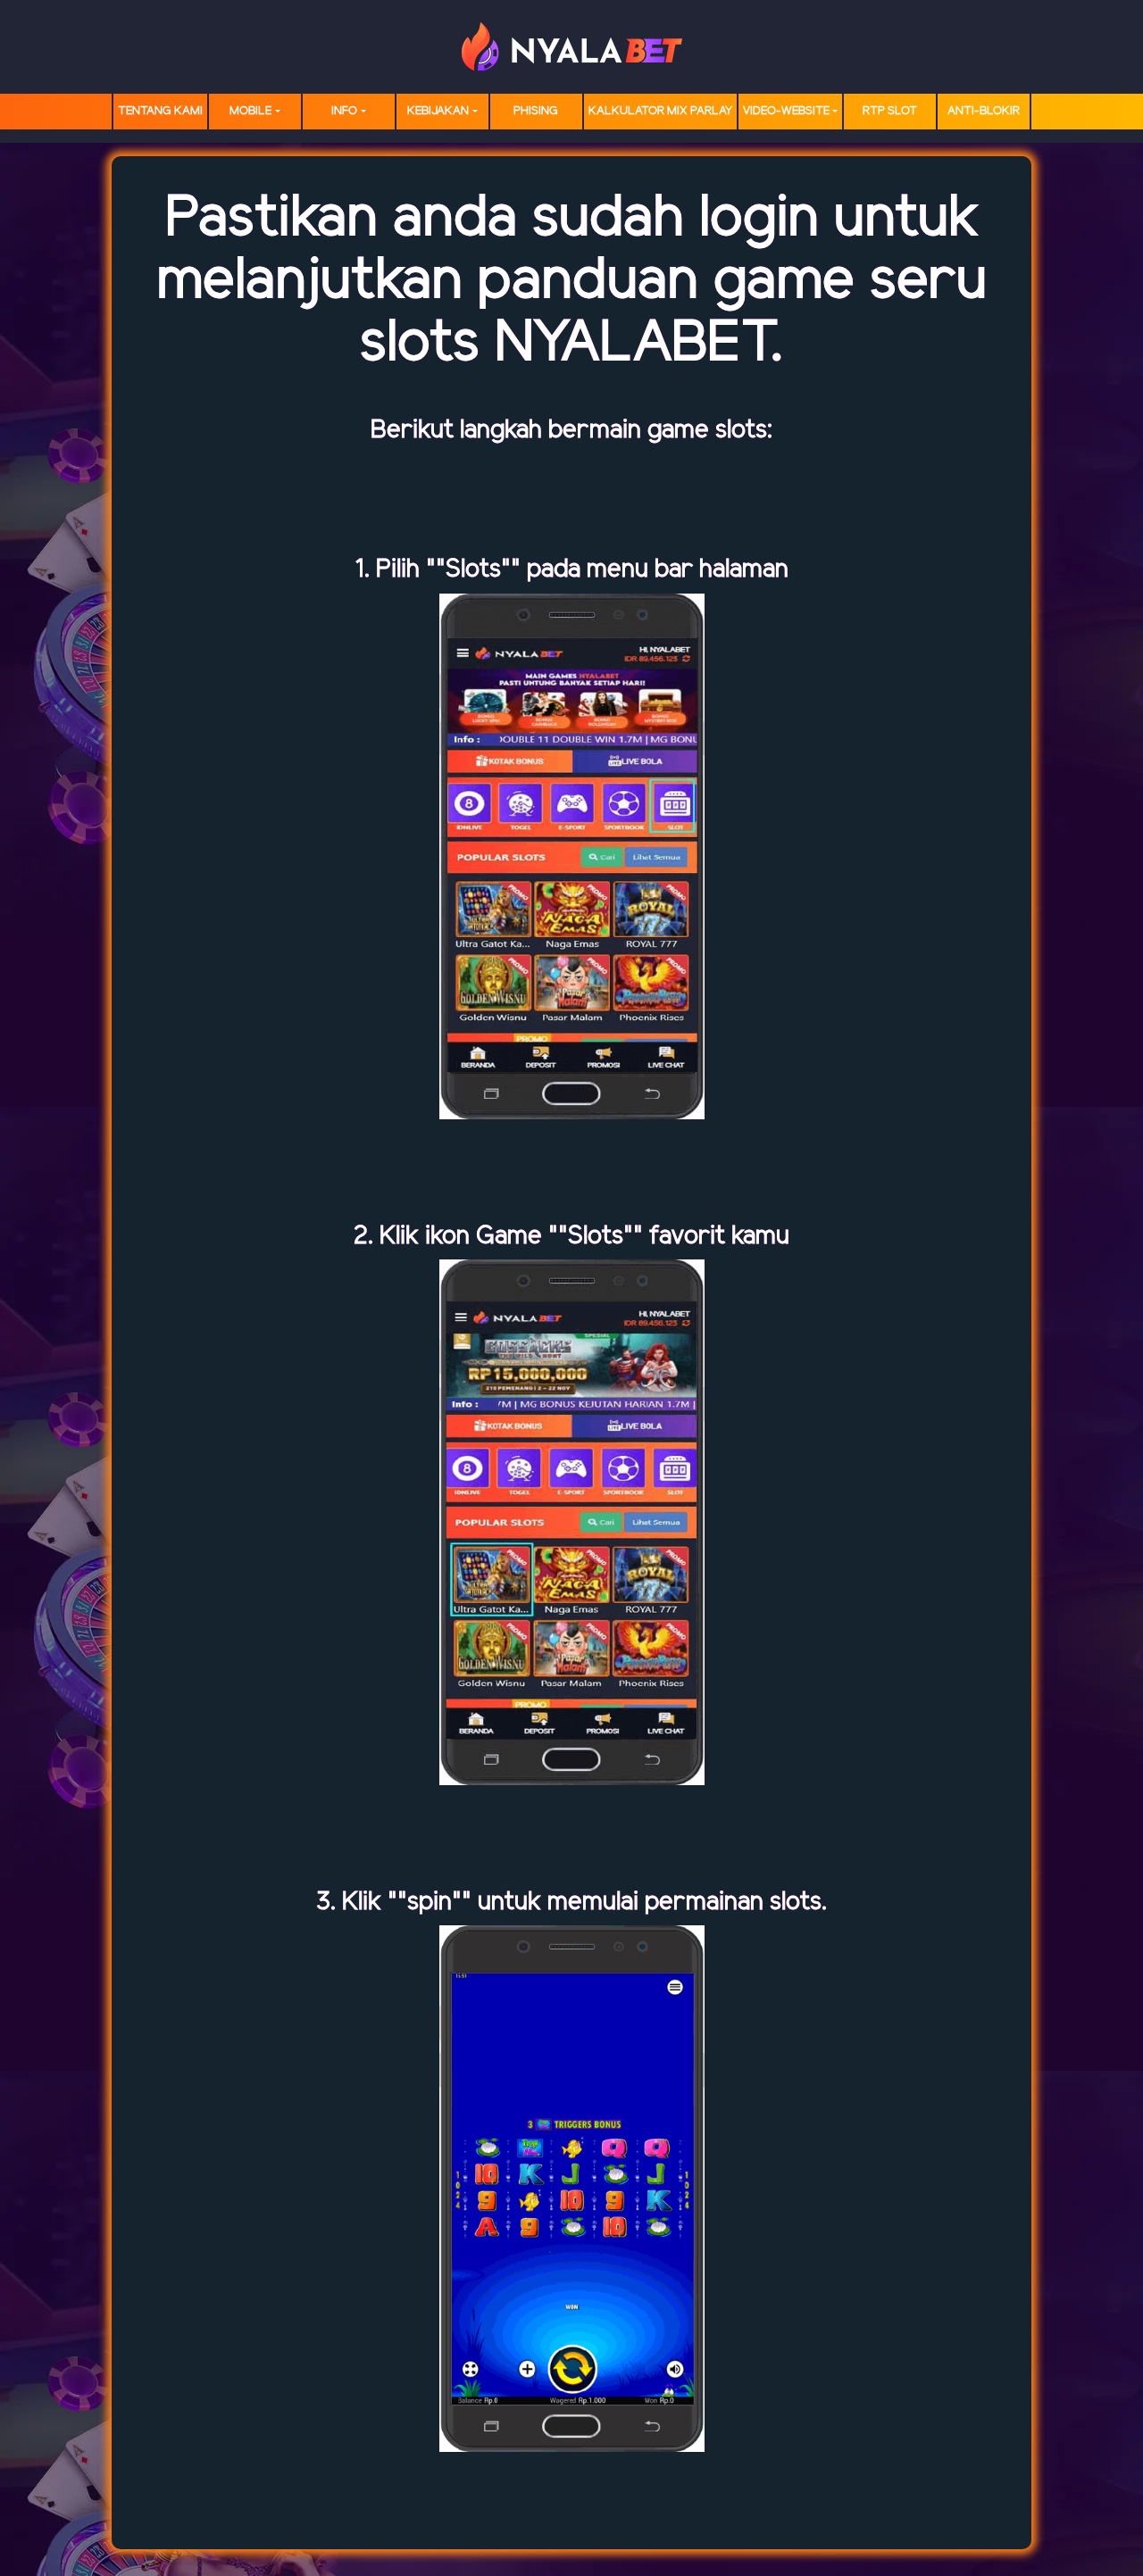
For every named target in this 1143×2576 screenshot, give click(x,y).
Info (344, 111)
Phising (536, 111)
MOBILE (250, 111)
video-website (786, 111)
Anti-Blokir (984, 111)
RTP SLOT (890, 111)
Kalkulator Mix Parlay (660, 111)
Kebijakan (438, 111)
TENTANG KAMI (160, 111)
